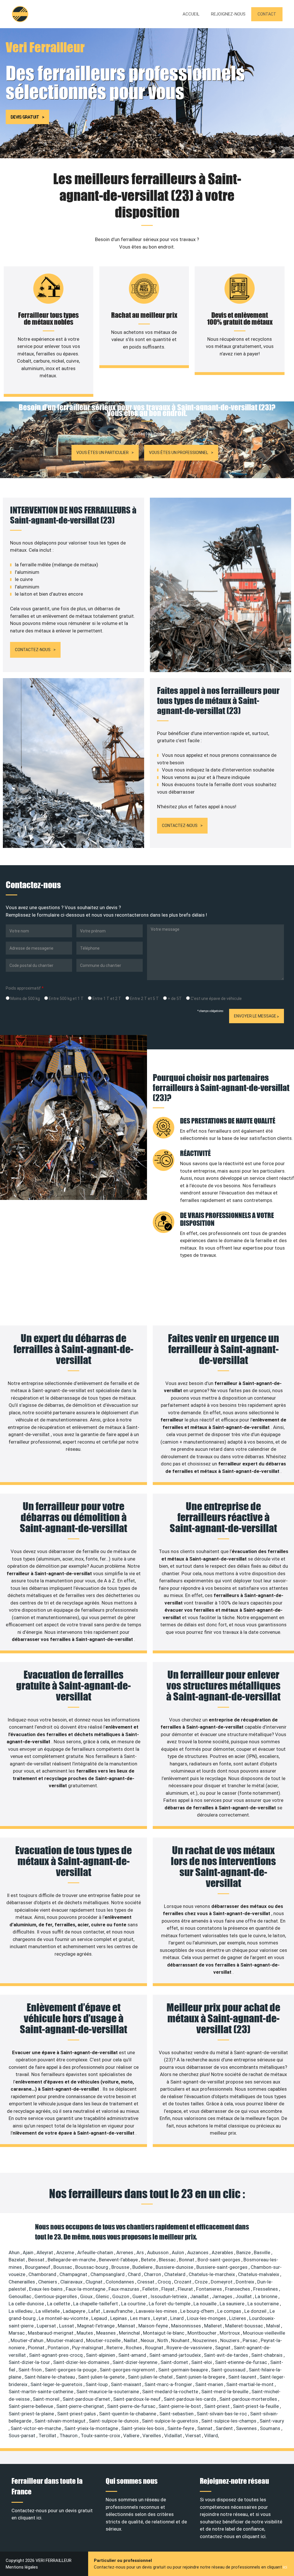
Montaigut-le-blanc (164, 2333)
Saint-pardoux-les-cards (190, 2399)
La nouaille (206, 2304)
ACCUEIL (191, 14)
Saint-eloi (202, 2362)
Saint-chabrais (267, 2355)
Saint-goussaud (229, 2370)
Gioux (87, 2296)
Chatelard (175, 2274)
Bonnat (187, 2260)
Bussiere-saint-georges (223, 2267)
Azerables (223, 2252)
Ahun (15, 2252)
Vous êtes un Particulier (102, 453)
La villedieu (21, 2311)
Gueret (140, 2296)
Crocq (165, 2282)
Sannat (205, 2428)
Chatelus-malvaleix (259, 2274)
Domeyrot (222, 2282)
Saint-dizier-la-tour (30, 2362)
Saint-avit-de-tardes (227, 2355)
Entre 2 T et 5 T (144, 999)
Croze (202, 2282)
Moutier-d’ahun (28, 2340)
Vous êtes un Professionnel (179, 453)
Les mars (141, 2318)
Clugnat (95, 2282)
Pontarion (59, 2348)
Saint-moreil (47, 2399)
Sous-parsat (23, 2435)
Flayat (169, 2289)
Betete (149, 2260)
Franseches (238, 2289)
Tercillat (48, 2435)
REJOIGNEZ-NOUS (228, 14)
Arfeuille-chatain (96, 2252)
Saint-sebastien (177, 2414)
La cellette (59, 2304)
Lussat (67, 2326)
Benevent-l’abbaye (119, 2260)
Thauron (69, 2435)
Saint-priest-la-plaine (32, 2414)
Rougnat (155, 2348)
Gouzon (121, 2296)
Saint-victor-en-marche (36, 2428)
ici (285, 2567)
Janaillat (200, 2296)
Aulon (178, 2252)
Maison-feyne (154, 2326)
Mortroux (230, 2333)
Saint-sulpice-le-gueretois (171, 2421)
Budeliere (143, 2267)
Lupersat (47, 2326)
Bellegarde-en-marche (72, 2260)
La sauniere (233, 2304)
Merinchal (130, 2333)
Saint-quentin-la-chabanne (128, 2414)
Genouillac (21, 2296)
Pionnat (37, 2348)
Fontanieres (210, 2289)
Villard (211, 2435)
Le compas (230, 2311)
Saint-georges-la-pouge (71, 2370)
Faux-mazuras (124, 2289)
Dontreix (245, 2282)
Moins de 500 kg (25, 999)
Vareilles (152, 2435)
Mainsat (127, 2326)
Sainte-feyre (181, 2428)
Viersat (194, 2435)
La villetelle (48, 2311)
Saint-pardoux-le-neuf (137, 2399)
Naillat (131, 2340)
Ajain (29, 2252)
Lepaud (100, 2318)
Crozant (183, 2282)
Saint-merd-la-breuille (225, 2392)
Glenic (103, 2296)
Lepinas (119, 2318)
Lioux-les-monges (207, 2318)
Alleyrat (45, 2252)
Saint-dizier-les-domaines (82, 2362)
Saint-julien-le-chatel (151, 2377)
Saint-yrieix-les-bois (143, 2428)
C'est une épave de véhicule (216, 999)
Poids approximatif (25, 988)
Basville (263, 2252)
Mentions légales (22, 2567)
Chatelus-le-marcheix (212, 2274)
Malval (274, 2326)
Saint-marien (210, 2384)
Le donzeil (256, 2311)
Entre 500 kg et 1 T (66, 999)
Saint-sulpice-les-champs (229, 2421)
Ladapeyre (75, 2311)
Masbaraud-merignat (51, 2333)
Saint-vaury (272, 2421)
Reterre (115, 2348)
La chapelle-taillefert (96, 2304)
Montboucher (203, 2333)
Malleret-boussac (245, 2326)
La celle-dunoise (27, 2304)
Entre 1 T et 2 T (106, 999)
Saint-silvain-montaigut (61, 2421)
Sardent (225, 2428)
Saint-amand (133, 2355)
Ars (141, 2252)
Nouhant (181, 2340)
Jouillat (244, 2296)
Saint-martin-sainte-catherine (41, 2392)
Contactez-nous (33, 650)
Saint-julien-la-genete (102, 2377)
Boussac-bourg (92, 2267)
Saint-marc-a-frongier (169, 2384)
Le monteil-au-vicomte (64, 2318)
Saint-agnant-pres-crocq (56, 2355)
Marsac (17, 2333)
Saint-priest (217, 2406)
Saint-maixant (127, 2384)
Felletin (151, 2289)
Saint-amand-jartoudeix (176, 2355)
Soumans (271, 2428)
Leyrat (161, 2318)
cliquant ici (30, 2518)
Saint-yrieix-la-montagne (92, 2428)
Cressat (146, 2282)
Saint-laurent (243, 2377)
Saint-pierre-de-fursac (132, 2406)
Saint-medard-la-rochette (171, 2392)
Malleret (214, 2326)
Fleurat (186, 2289)
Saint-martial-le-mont (251, 2384)
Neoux (148, 2340)
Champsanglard (108, 2274)
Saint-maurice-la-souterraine (108, 2392)
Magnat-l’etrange (96, 2326)
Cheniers (48, 2282)
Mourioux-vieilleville (264, 2333)
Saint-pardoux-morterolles (249, 2399)
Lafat (95, 2311)
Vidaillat (174, 2435)
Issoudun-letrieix (169, 2296)
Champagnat (74, 2274)
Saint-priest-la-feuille (256, 2406)
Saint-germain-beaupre (184, 2370)
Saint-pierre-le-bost (180, 2406)
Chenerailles (22, 2282)
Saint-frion (31, 2370)
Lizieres (238, 2318)
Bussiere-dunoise (175, 2267)
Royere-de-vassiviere (190, 2348)
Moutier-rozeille (104, 2340)
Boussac (63, 2267)
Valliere (132, 2435)
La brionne (267, 2296)
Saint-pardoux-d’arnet (87, 2399)
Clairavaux (72, 2282)
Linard (178, 2318)
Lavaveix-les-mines (157, 2311)
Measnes (107, 2333)
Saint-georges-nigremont (128, 2370)
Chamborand (43, 2274)
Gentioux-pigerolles (56, 2296)
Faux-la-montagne (86, 2289)
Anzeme (66, 2252)
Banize (244, 2252)
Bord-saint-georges (219, 2260)
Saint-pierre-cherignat (81, 2406)
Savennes (247, 2428)
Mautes (85, 2333)
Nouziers (230, 2340)
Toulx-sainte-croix (101, 2435)
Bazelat (17, 2260)
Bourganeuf (38, 2267)
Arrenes (125, 2252)
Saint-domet (175, 2362)
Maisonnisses (187, 2326)
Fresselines (266, 2289)
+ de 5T (174, 999)
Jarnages (223, 2296)
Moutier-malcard (65, 2340)
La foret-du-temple (170, 2304)
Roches (134, 2348)
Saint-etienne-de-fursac (242, 2362)
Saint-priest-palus (77, 2414)
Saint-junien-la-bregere (201, 2377)
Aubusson (158, 2252)
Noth (163, 2340)
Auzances (198, 2252)
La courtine (134, 2304)
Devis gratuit (25, 117)
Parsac (251, 2340)
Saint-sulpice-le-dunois (114, 2421)
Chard (135, 2274)
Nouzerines (205, 2340)
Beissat (37, 2260)
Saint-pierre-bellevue (31, 2406)
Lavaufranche (119, 2311)
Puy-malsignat (88, 2348)
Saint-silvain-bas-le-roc (222, 2414)
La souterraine (264, 2304)
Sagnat (223, 2348)
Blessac (168, 2260)
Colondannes (120, 2282)
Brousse (121, 2267)
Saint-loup (97, 2384)
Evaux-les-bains (46, 2289)
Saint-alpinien (101, 2355)
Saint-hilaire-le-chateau (50, 2377)
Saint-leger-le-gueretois (57, 2384)
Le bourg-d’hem (198, 2311)
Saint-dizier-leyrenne (136, 2362)
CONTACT (267, 14)
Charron (153, 2274)
